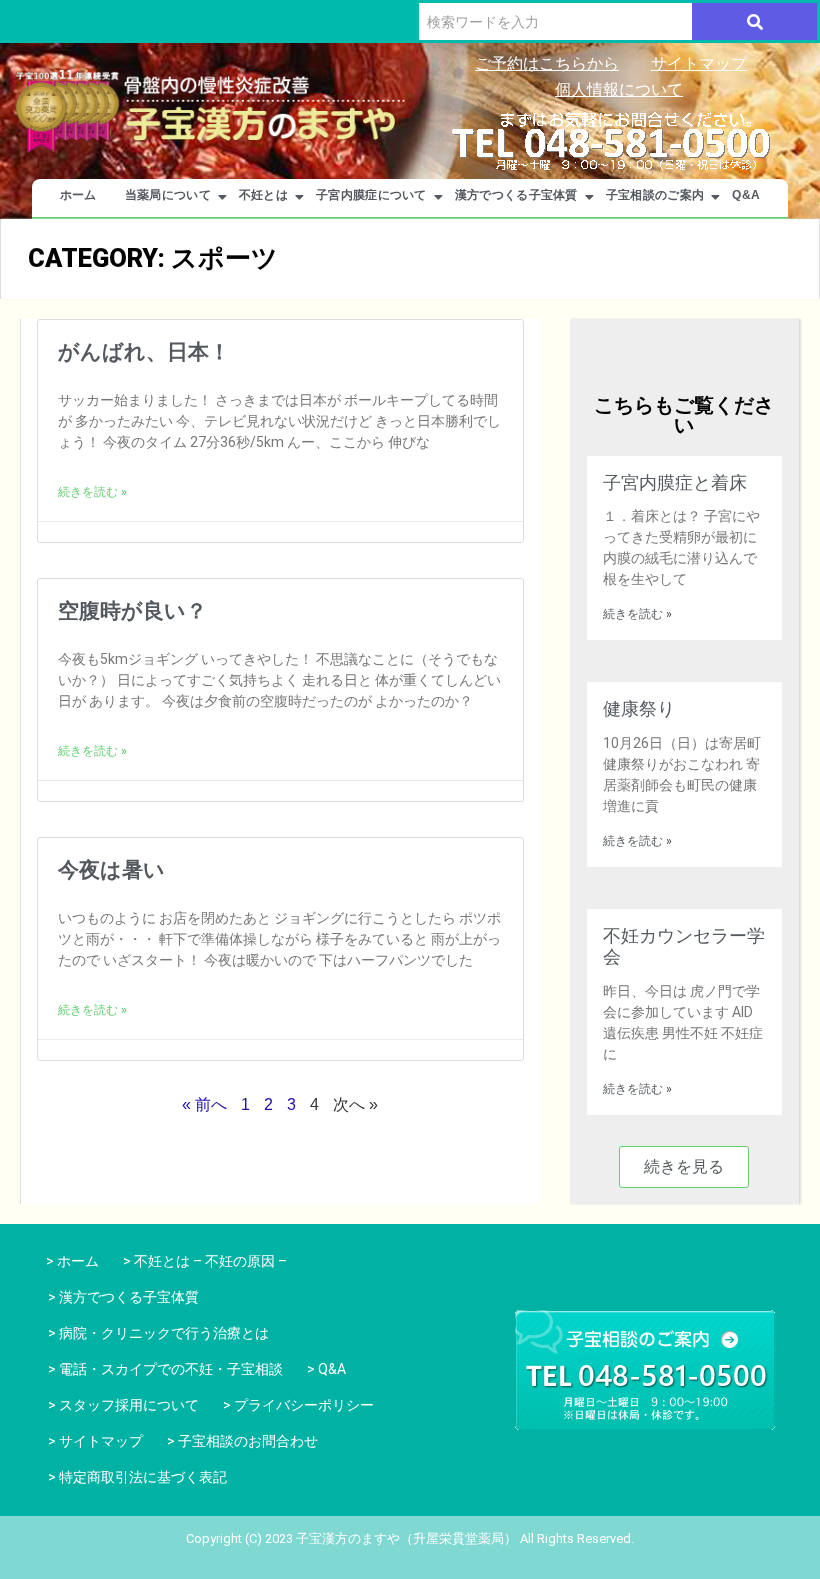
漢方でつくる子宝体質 (516, 195)
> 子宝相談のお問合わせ (242, 1441)
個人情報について (619, 89)
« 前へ (204, 1104)
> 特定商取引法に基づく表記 (137, 1477)
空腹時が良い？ (132, 611)
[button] (684, 1167)
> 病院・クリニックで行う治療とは (158, 1333)
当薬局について (168, 195)
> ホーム (69, 1261)
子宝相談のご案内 (655, 195)
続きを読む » (92, 492)
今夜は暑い (111, 870)
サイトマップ (699, 63)
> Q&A (326, 1369)
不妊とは (263, 195)
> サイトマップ (95, 1441)
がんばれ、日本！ (144, 352)
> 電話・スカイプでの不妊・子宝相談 (165, 1369)
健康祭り (639, 708)
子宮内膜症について (371, 195)
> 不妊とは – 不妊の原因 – (205, 1261)
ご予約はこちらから (547, 63)
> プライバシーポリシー (298, 1405)
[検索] (754, 21)
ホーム (78, 195)
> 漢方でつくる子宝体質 (123, 1297)
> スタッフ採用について (123, 1405)
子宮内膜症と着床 (675, 482)
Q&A (746, 195)
